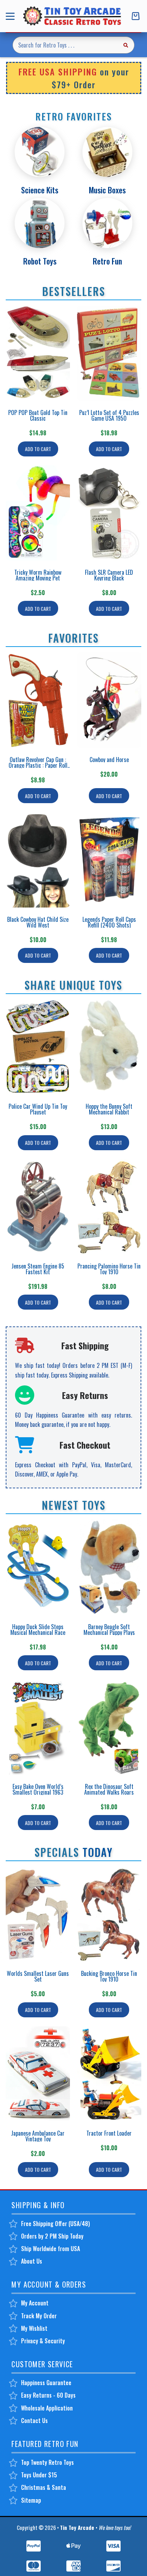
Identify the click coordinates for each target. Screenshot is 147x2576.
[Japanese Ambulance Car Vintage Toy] (38, 2074)
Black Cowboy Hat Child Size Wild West (38, 922)
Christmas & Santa (44, 2487)
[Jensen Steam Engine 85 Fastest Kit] (38, 1207)
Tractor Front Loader (109, 2133)
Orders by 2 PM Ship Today (52, 2236)
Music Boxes (107, 190)
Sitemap (31, 2500)
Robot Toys (40, 261)
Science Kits (40, 190)
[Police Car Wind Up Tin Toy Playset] (38, 1047)
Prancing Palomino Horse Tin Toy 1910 (109, 1269)
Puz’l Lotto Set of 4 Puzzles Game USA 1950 (109, 415)
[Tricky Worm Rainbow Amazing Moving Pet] (38, 513)
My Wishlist (34, 2328)
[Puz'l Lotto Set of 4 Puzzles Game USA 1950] (109, 353)
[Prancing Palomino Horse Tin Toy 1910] (109, 1207)
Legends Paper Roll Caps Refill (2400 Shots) (109, 922)
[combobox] (65, 45)
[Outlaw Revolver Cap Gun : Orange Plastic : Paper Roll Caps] (38, 700)
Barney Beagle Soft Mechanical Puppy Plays (109, 1630)
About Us (32, 2261)
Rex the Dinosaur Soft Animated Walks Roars (109, 1789)
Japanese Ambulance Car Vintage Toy (38, 2136)
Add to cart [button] (38, 449)
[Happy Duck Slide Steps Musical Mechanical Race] (38, 1567)
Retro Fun (107, 261)
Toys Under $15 (39, 2475)
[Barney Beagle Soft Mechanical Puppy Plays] (109, 1567)
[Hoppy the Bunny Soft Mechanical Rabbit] (109, 1047)
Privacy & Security (43, 2341)
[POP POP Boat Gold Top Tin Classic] (38, 353)
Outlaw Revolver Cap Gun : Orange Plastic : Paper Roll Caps (38, 765)
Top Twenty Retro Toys (47, 2462)
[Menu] (12, 16)
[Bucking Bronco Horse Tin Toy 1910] (109, 1914)
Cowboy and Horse (109, 760)
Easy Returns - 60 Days (48, 2395)
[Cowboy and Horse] (109, 700)
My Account (35, 2303)
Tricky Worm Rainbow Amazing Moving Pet (38, 575)
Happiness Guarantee (46, 2383)
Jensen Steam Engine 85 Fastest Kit (38, 1269)
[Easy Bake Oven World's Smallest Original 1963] (38, 1727)
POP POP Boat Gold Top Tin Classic (38, 415)
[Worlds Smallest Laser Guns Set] (38, 1914)
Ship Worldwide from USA (50, 2249)
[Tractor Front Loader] (109, 2074)
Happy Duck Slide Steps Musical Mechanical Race (38, 1630)
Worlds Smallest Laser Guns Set (38, 1976)
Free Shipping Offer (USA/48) (55, 2224)
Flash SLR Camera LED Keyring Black (109, 575)
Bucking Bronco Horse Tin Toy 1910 (109, 1976)
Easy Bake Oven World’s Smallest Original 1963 (38, 1789)
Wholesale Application (47, 2408)
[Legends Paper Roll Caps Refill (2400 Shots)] (109, 860)
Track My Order (39, 2316)
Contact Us (34, 2421)
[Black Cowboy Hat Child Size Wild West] (38, 860)
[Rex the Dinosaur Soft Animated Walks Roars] (109, 1727)
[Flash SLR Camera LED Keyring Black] (109, 513)
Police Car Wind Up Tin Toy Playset (38, 1109)
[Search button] (126, 45)
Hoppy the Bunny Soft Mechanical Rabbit (109, 1109)
